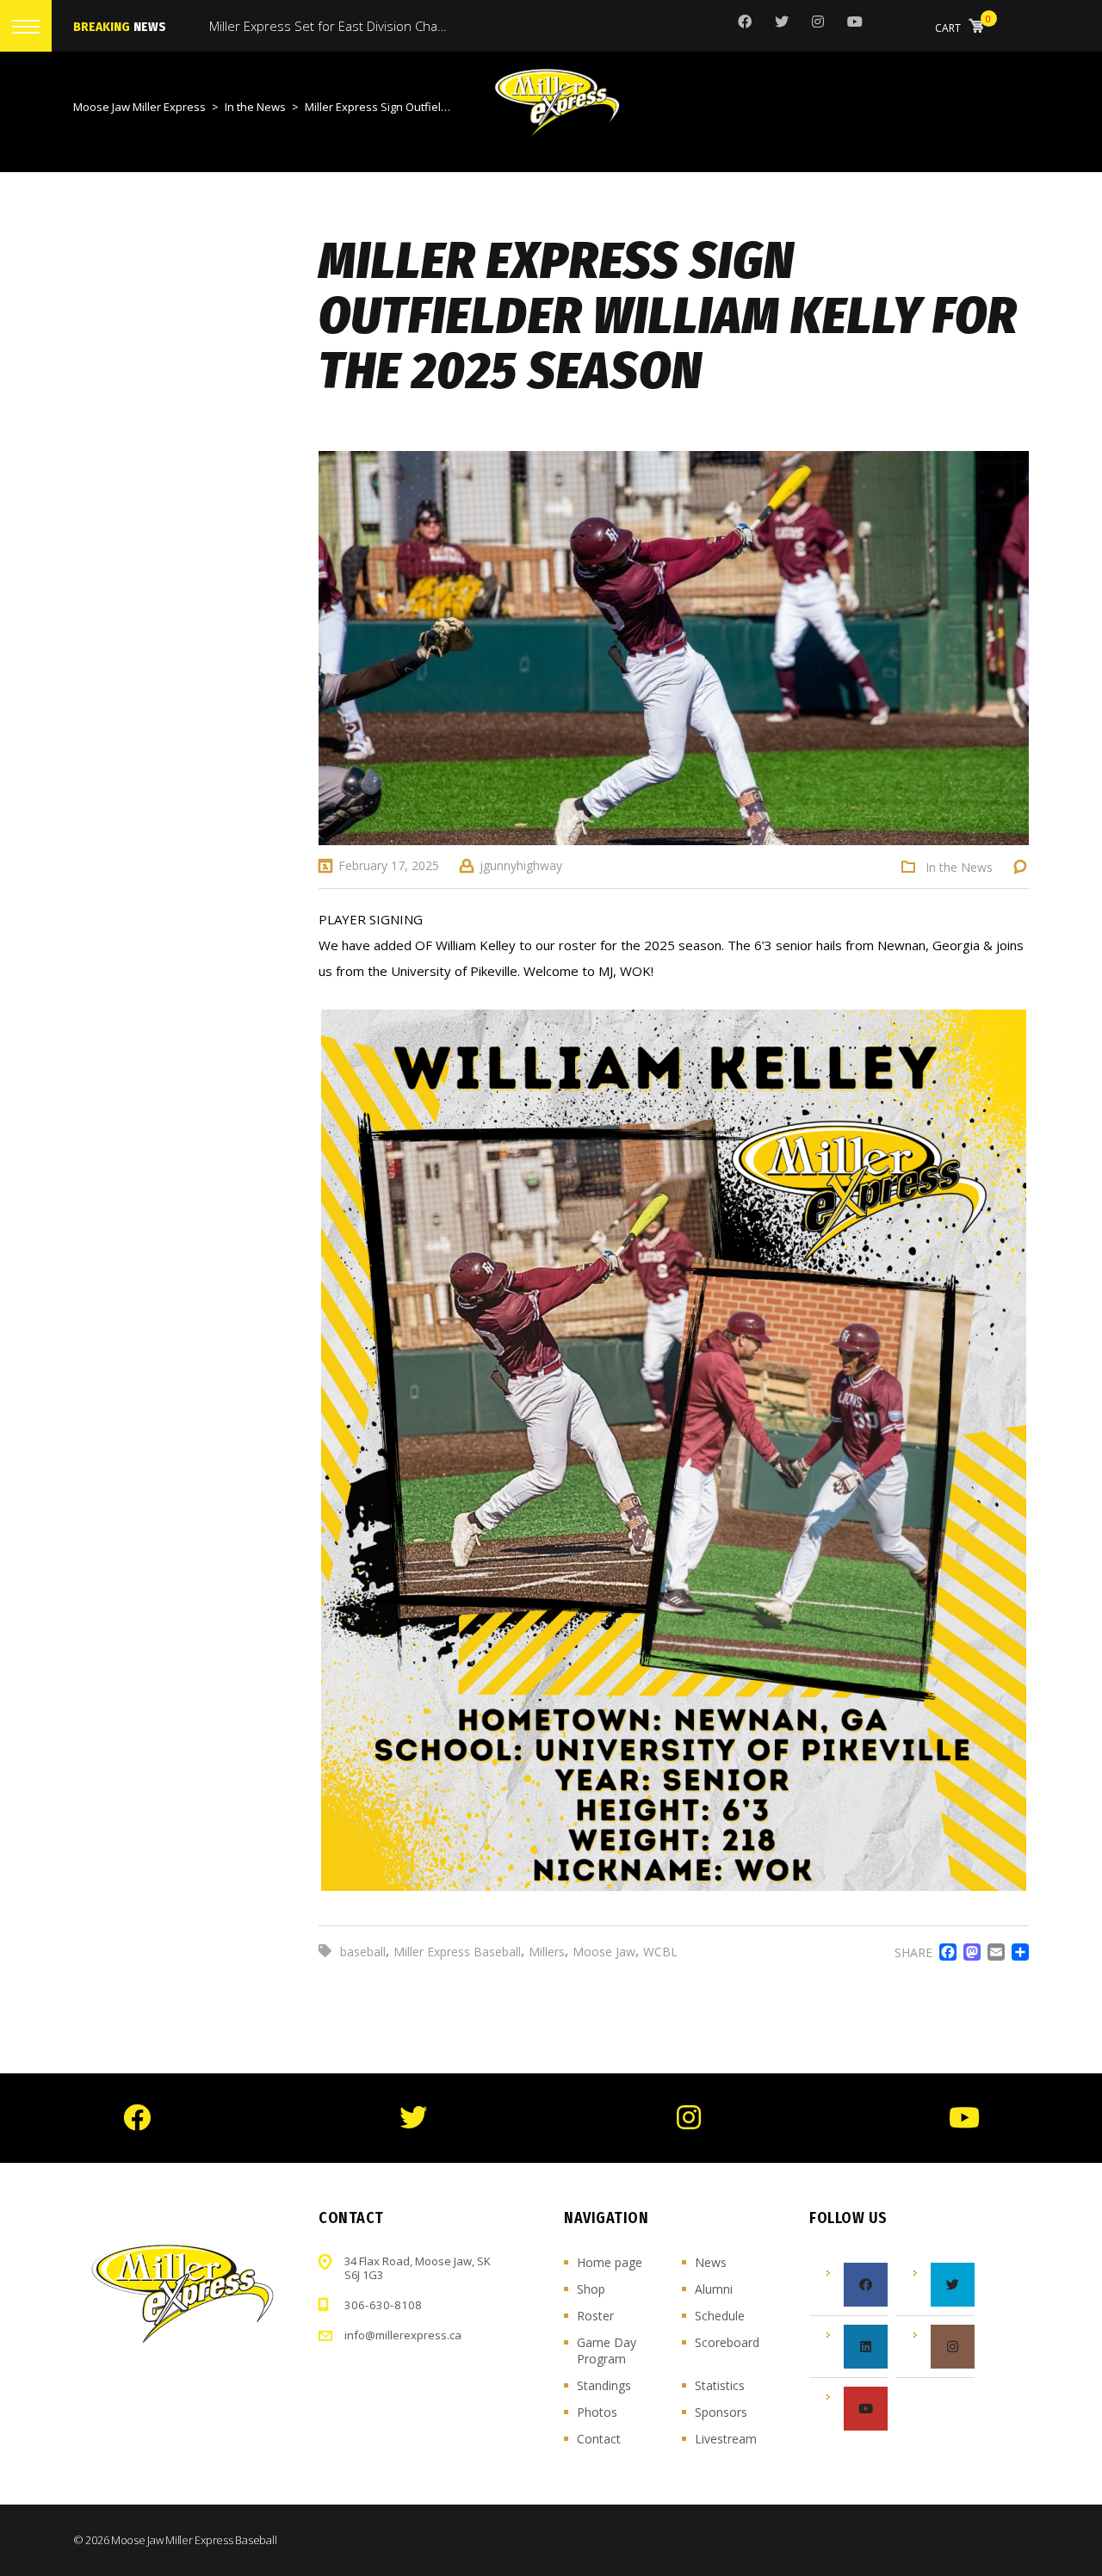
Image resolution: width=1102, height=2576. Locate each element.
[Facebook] (944, 1952)
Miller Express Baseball (457, 1952)
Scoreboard (727, 2342)
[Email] (993, 1952)
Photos (597, 2412)
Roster (595, 2316)
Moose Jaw (604, 1952)
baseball (363, 1952)
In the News (959, 868)
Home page (610, 2262)
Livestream (726, 2439)
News (711, 2262)
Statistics (720, 2385)
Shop (591, 2289)
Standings (604, 2385)
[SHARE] (1017, 1952)
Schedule (720, 2316)
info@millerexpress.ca (403, 2335)
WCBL (660, 1952)
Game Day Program (607, 2351)
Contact (599, 2439)
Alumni (714, 2289)
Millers (547, 1952)
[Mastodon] (969, 1952)
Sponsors (721, 2412)
